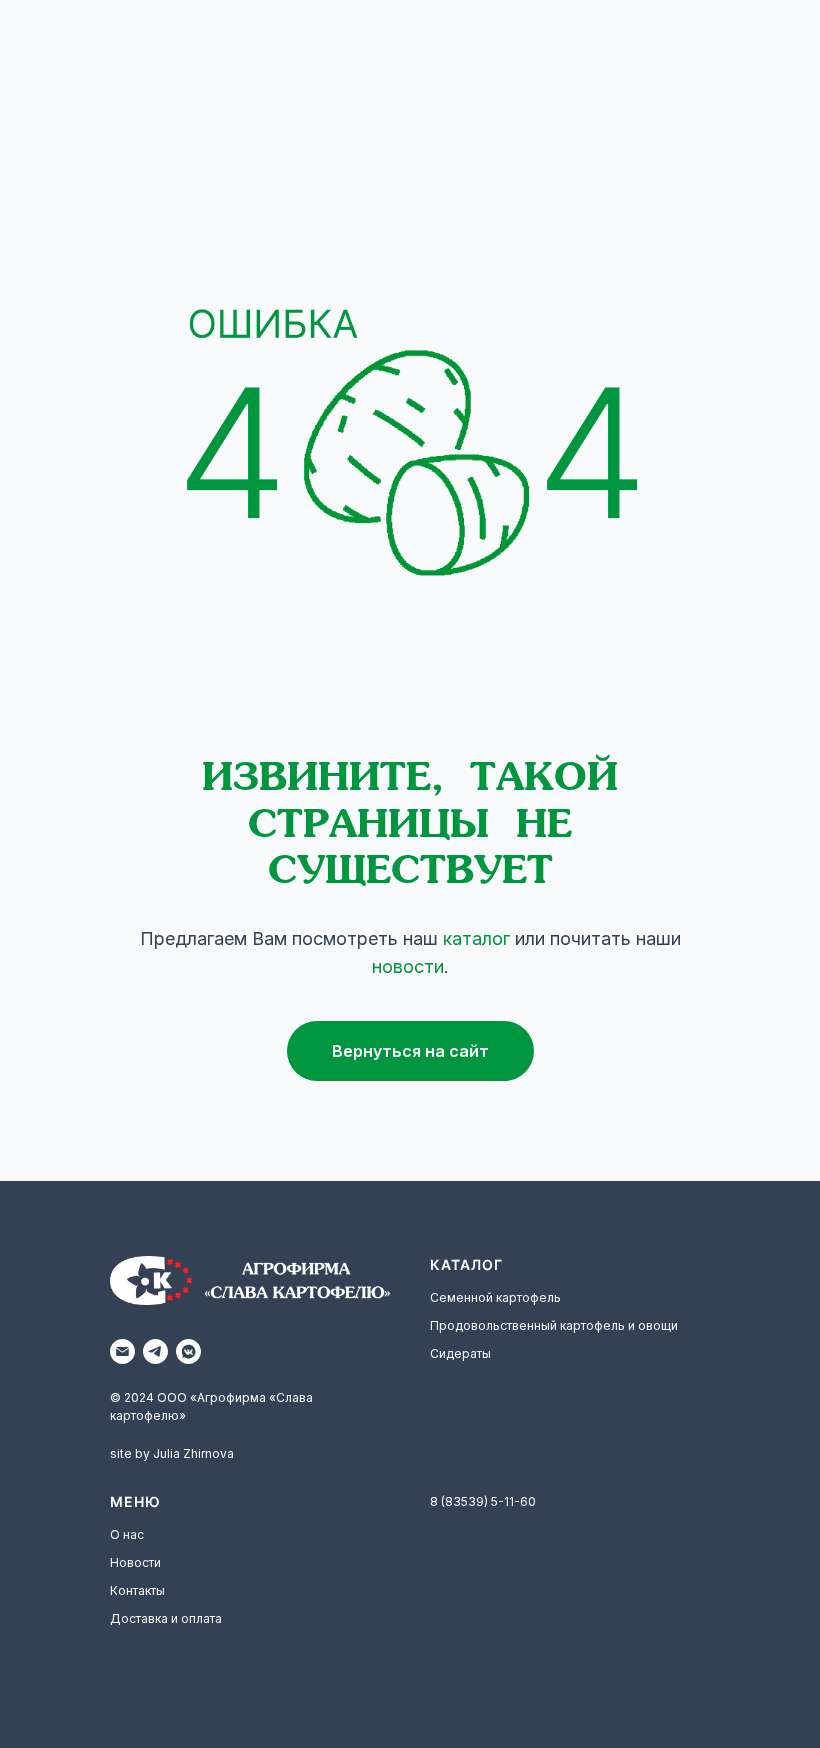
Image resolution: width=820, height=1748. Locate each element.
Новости (135, 1562)
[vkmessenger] (188, 1351)
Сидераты (460, 1353)
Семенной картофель (495, 1297)
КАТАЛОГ (466, 1264)
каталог (476, 938)
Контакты (137, 1590)
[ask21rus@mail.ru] (122, 1351)
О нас (127, 1534)
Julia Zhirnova (193, 1453)
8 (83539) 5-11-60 (483, 1501)
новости (408, 966)
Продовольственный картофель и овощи (554, 1325)
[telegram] (155, 1351)
